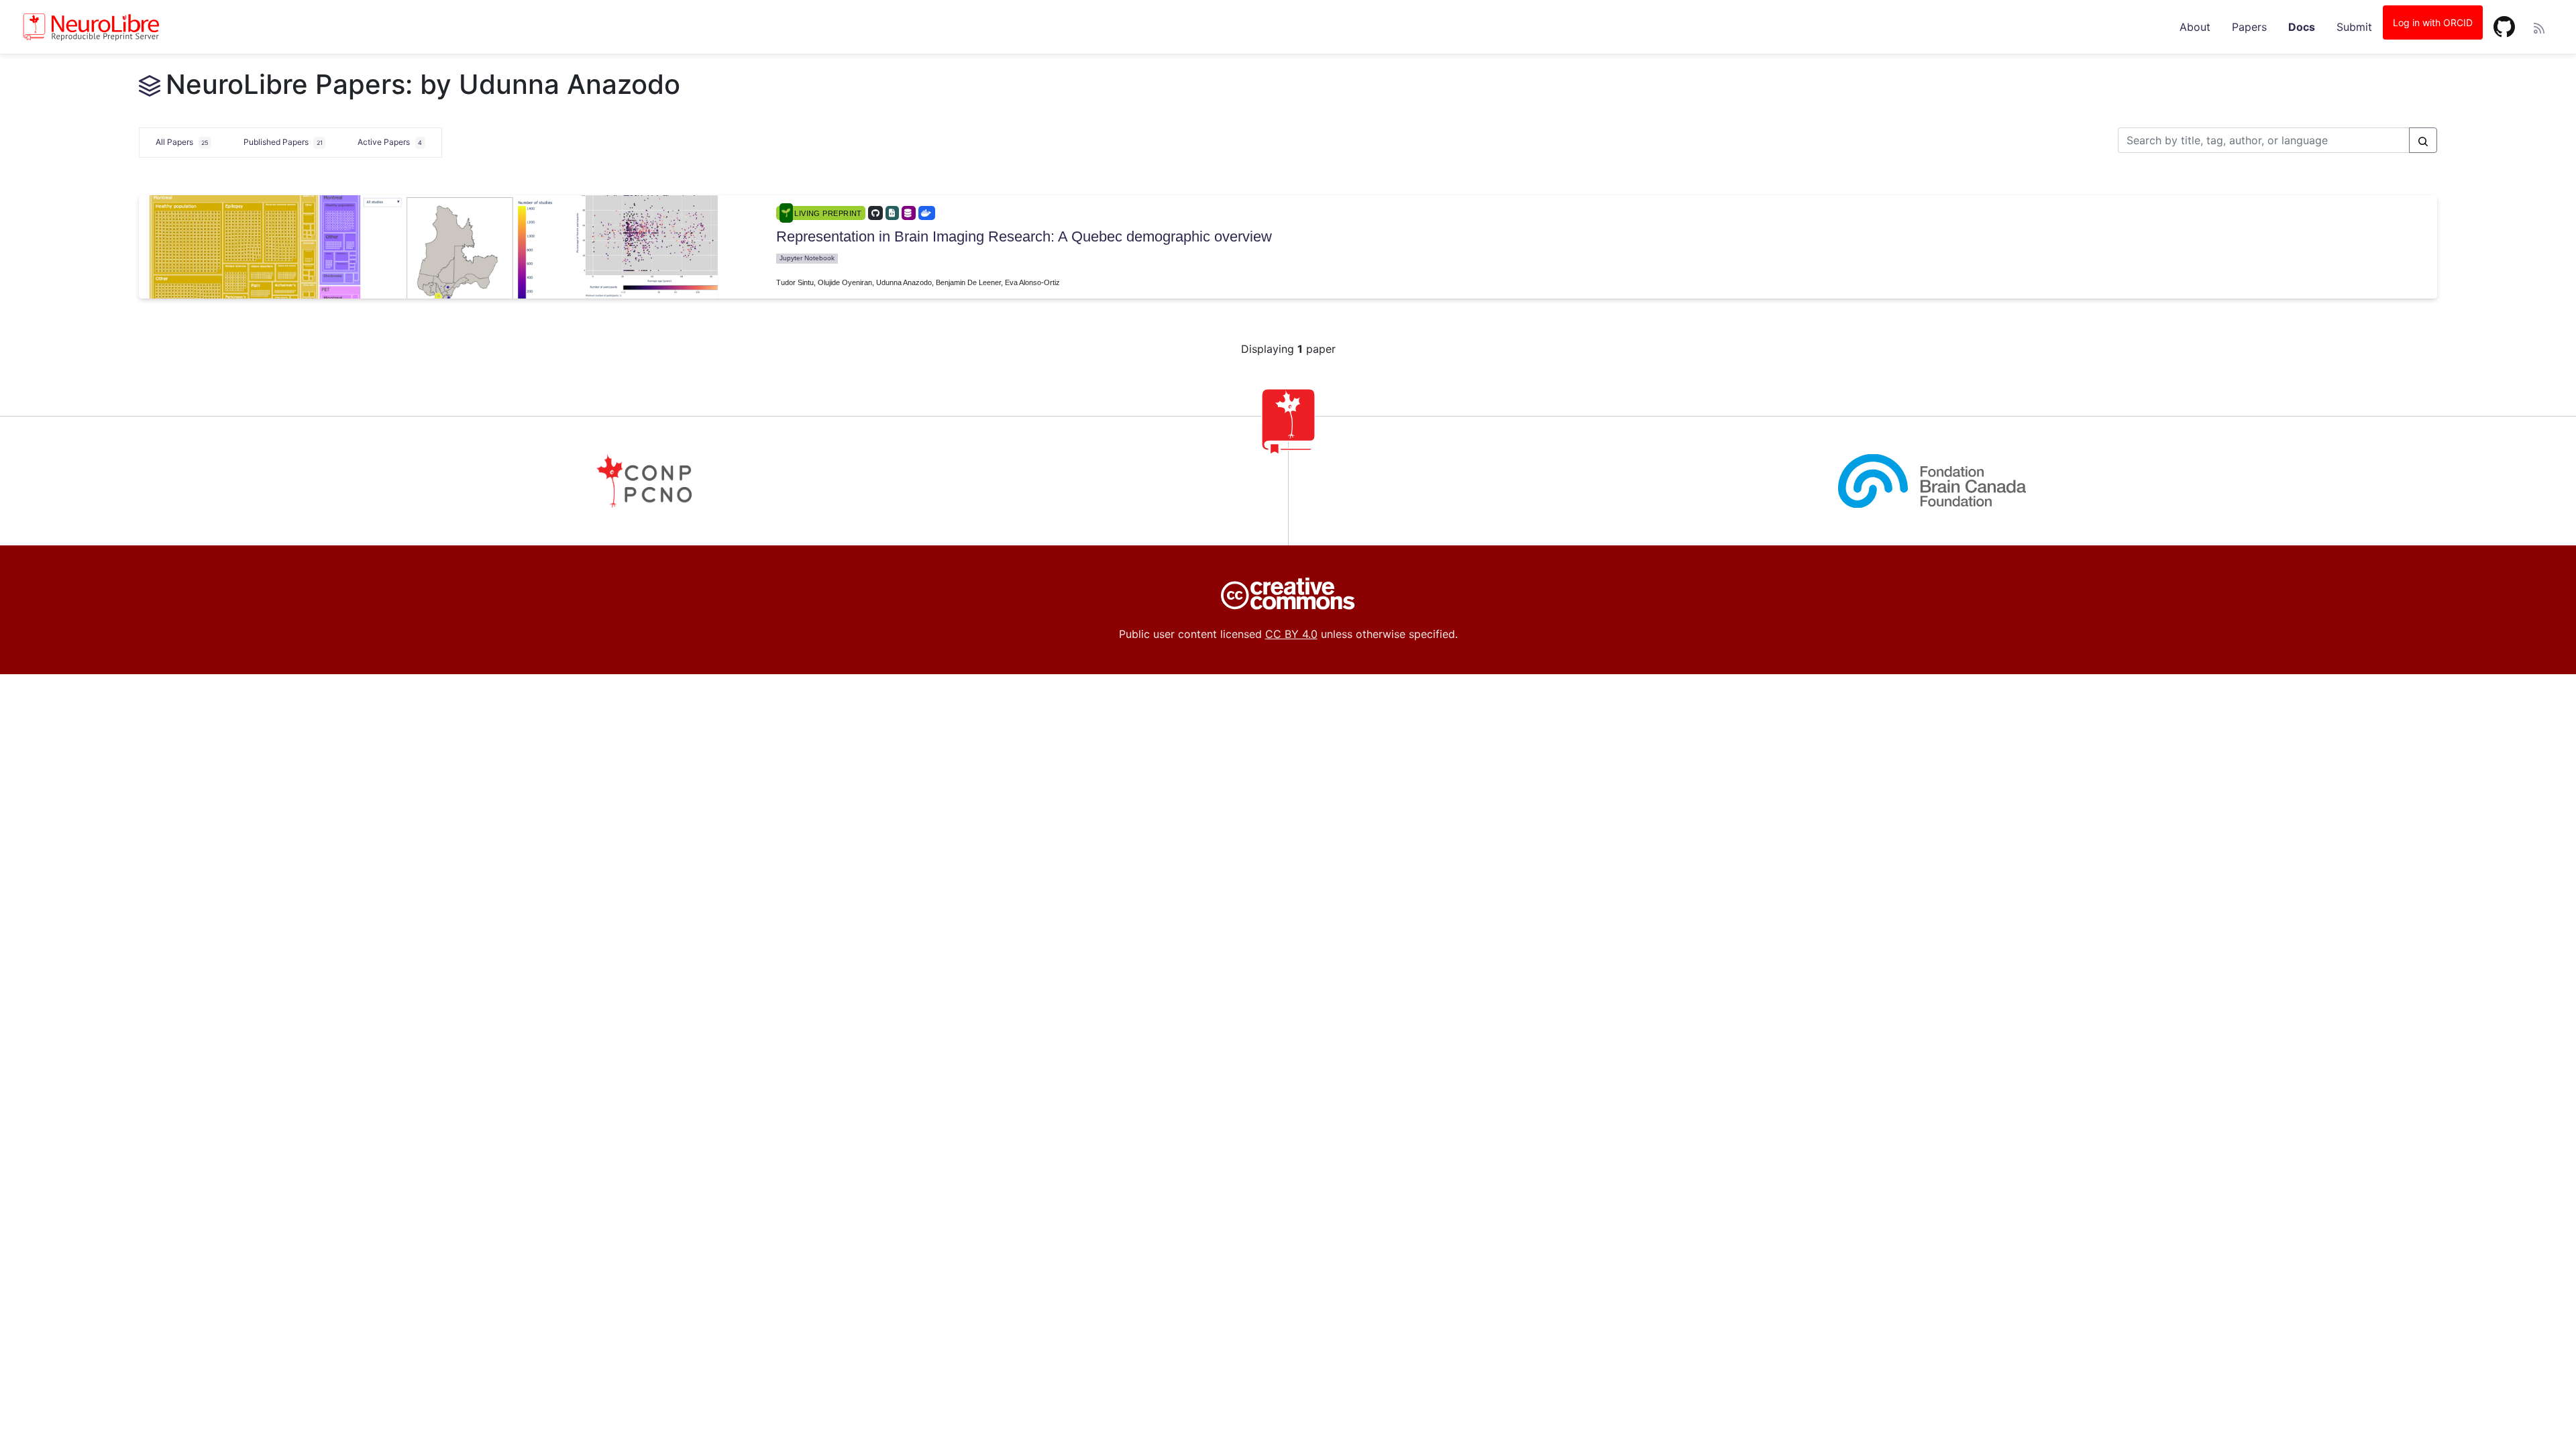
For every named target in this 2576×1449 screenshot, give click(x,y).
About (2195, 27)
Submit (2354, 27)
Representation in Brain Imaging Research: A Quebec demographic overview (1024, 236)
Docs (2302, 27)
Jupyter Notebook (807, 258)
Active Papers (390, 142)
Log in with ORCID (2433, 22)
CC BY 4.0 (1291, 634)
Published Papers (283, 142)
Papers (2249, 27)
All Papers (182, 142)
